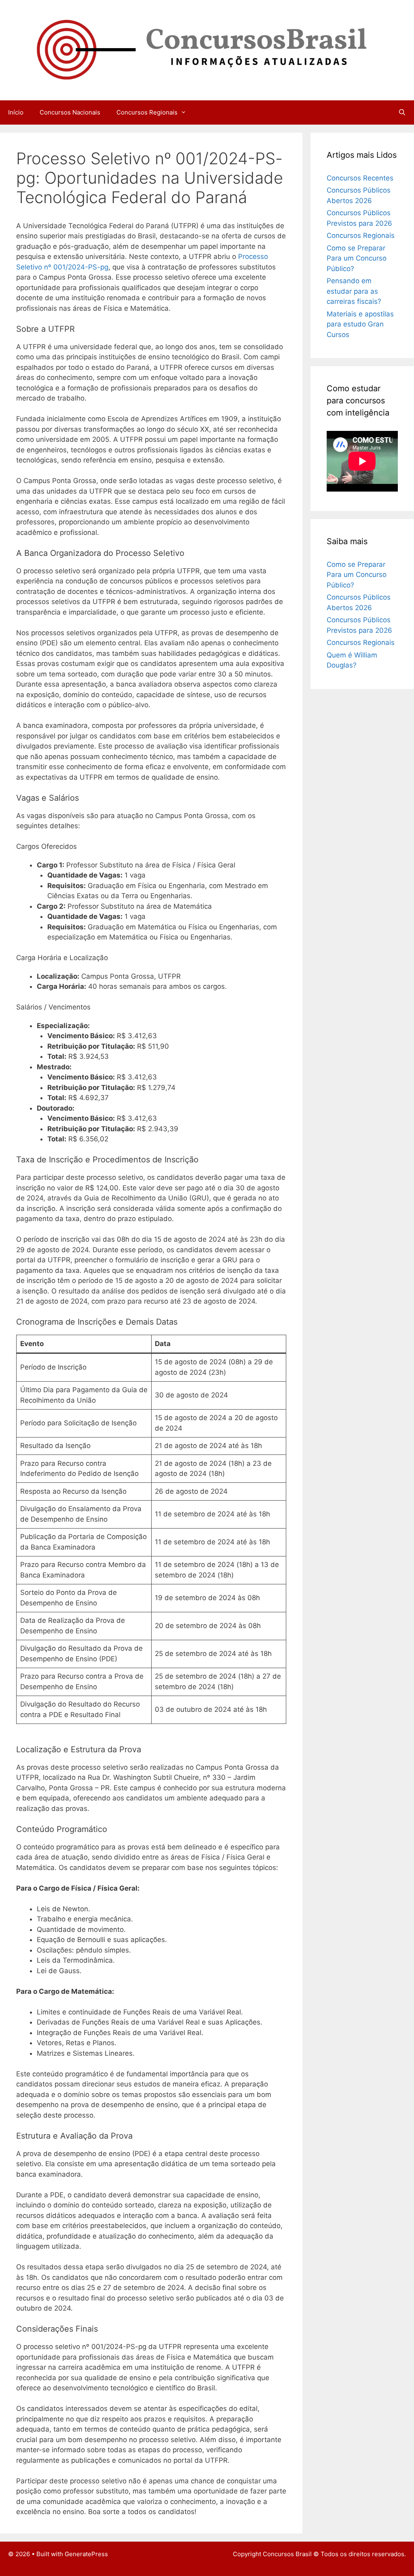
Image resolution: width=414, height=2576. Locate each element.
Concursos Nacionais (70, 112)
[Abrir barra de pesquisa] (402, 112)
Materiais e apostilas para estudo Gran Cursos (360, 324)
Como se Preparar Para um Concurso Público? (357, 258)
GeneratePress (86, 2554)
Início (16, 112)
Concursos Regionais (147, 112)
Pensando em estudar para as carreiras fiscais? (354, 291)
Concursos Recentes (360, 178)
